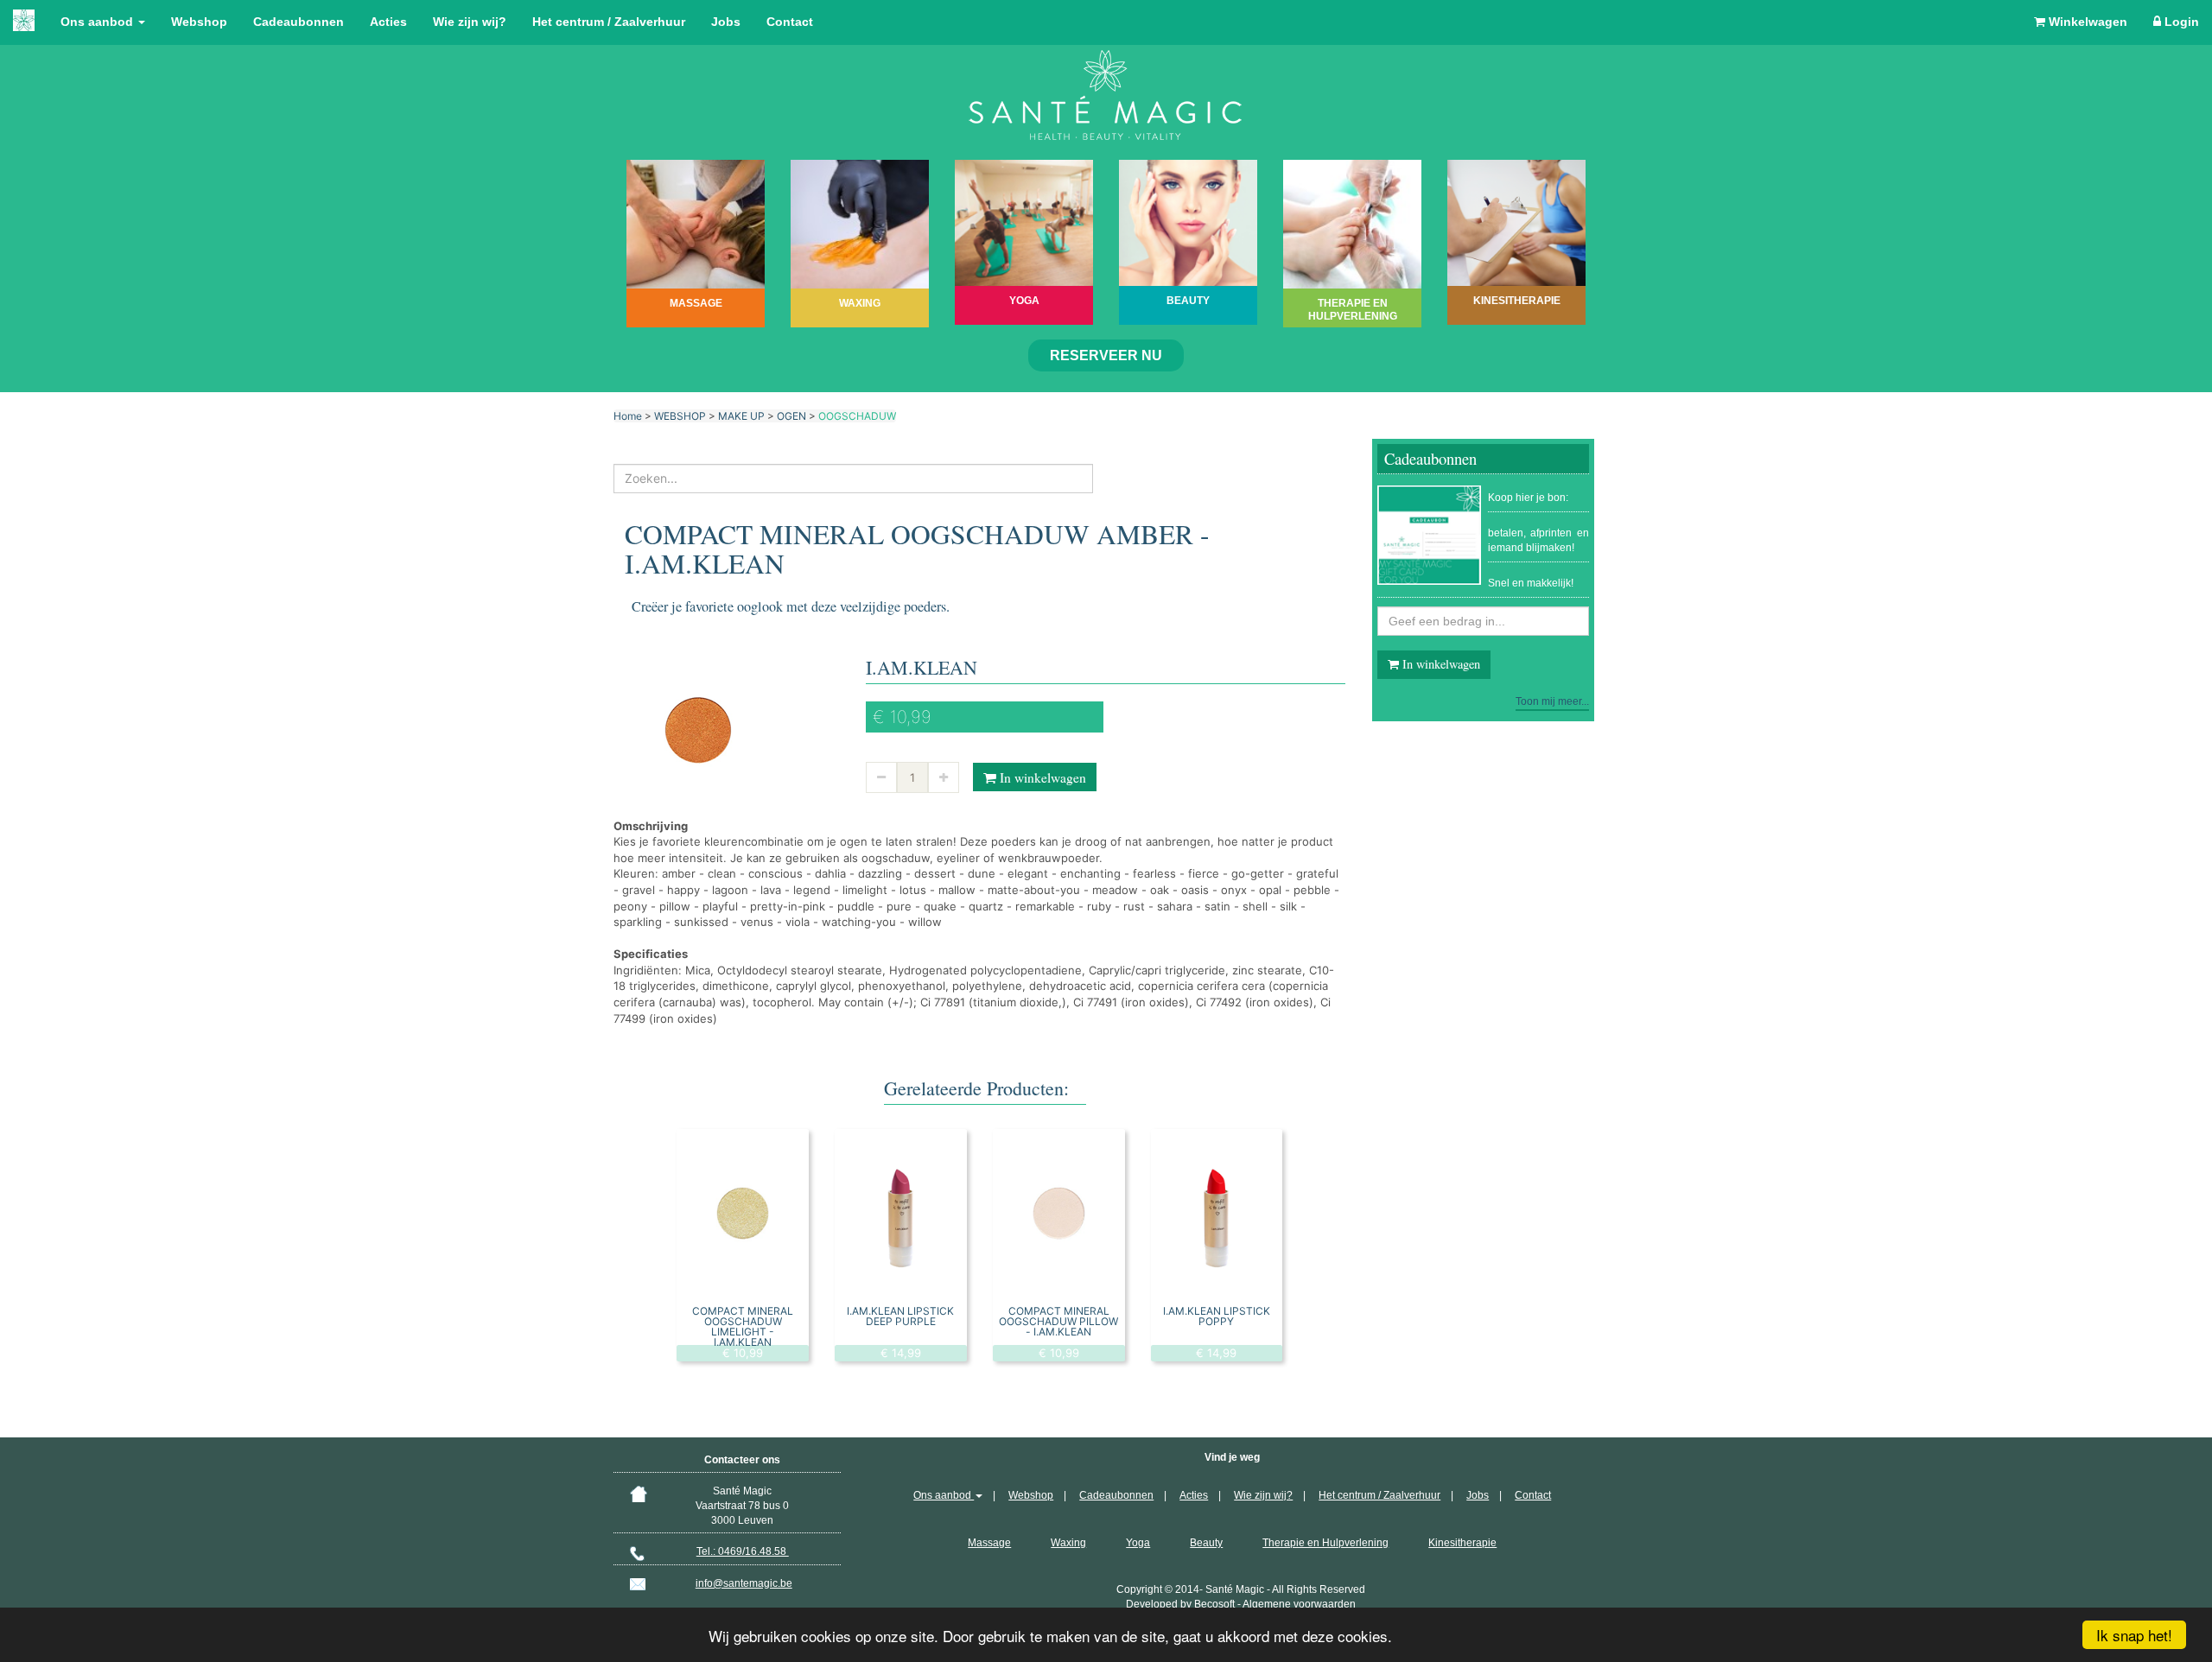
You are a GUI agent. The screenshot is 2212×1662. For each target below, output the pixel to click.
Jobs (726, 22)
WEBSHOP (680, 416)
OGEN (791, 416)
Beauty (1206, 1543)
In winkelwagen (1041, 777)
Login (2180, 22)
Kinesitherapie (1462, 1543)
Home (628, 416)
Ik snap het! (2134, 1635)
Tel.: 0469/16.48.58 (743, 1551)
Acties (388, 22)
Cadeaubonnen (299, 22)
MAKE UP (741, 416)
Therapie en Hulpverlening (1325, 1543)
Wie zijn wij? (470, 22)
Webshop (199, 22)
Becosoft (1214, 1604)
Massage (989, 1543)
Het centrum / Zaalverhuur (609, 22)
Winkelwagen (2086, 22)
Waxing (1068, 1543)
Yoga (1138, 1543)
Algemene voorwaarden (1299, 1604)
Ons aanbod (99, 22)
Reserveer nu (1106, 355)
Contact (790, 22)
